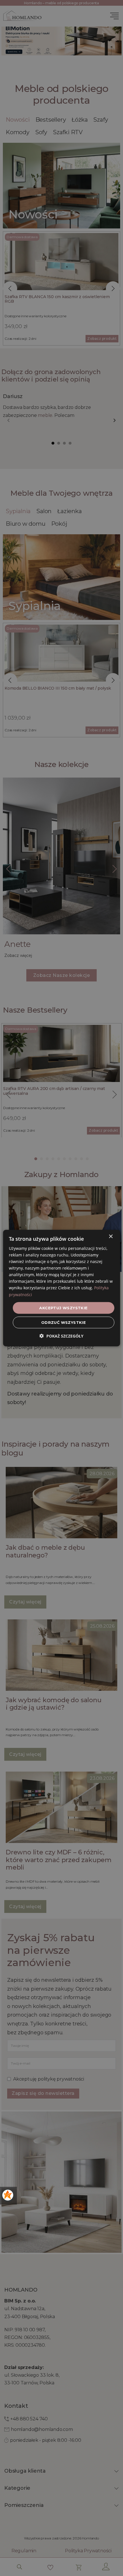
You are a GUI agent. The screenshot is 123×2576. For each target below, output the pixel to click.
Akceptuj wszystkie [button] (63, 1308)
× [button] (111, 1236)
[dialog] (62, 1288)
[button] (61, 1336)
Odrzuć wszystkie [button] (64, 1322)
